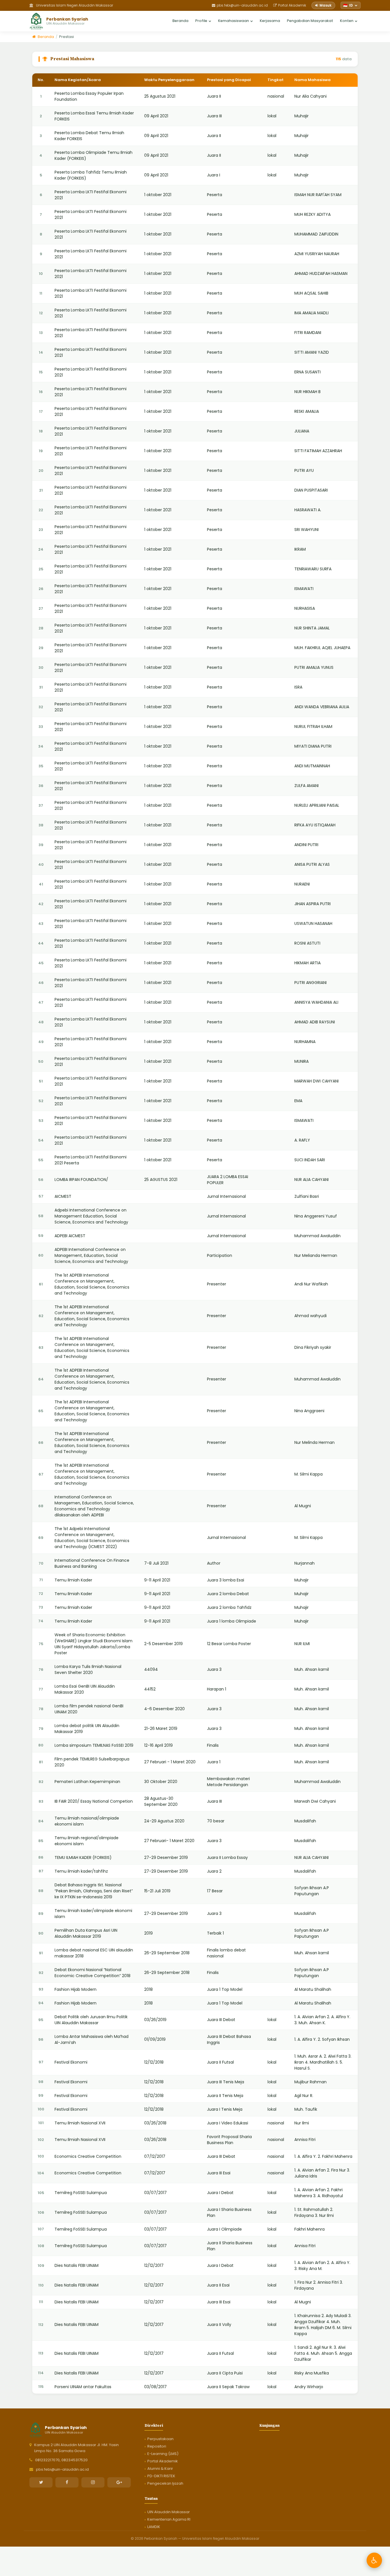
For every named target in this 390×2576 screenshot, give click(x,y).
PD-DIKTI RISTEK (161, 2476)
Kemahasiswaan (234, 20)
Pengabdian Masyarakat (310, 20)
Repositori (157, 2446)
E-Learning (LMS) (163, 2454)
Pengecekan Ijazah (165, 2483)
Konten (347, 20)
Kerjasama (270, 20)
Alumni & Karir (160, 2469)
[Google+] (119, 2482)
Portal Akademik (292, 5)
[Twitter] (41, 2482)
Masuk (325, 5)
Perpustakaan (160, 2439)
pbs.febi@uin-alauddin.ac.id (242, 5)
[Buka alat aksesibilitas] (374, 2560)
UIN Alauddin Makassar (169, 2512)
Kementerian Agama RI (169, 2519)
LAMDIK (154, 2527)
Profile (201, 20)
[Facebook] (67, 2482)
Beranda (180, 20)
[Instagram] (93, 2482)
